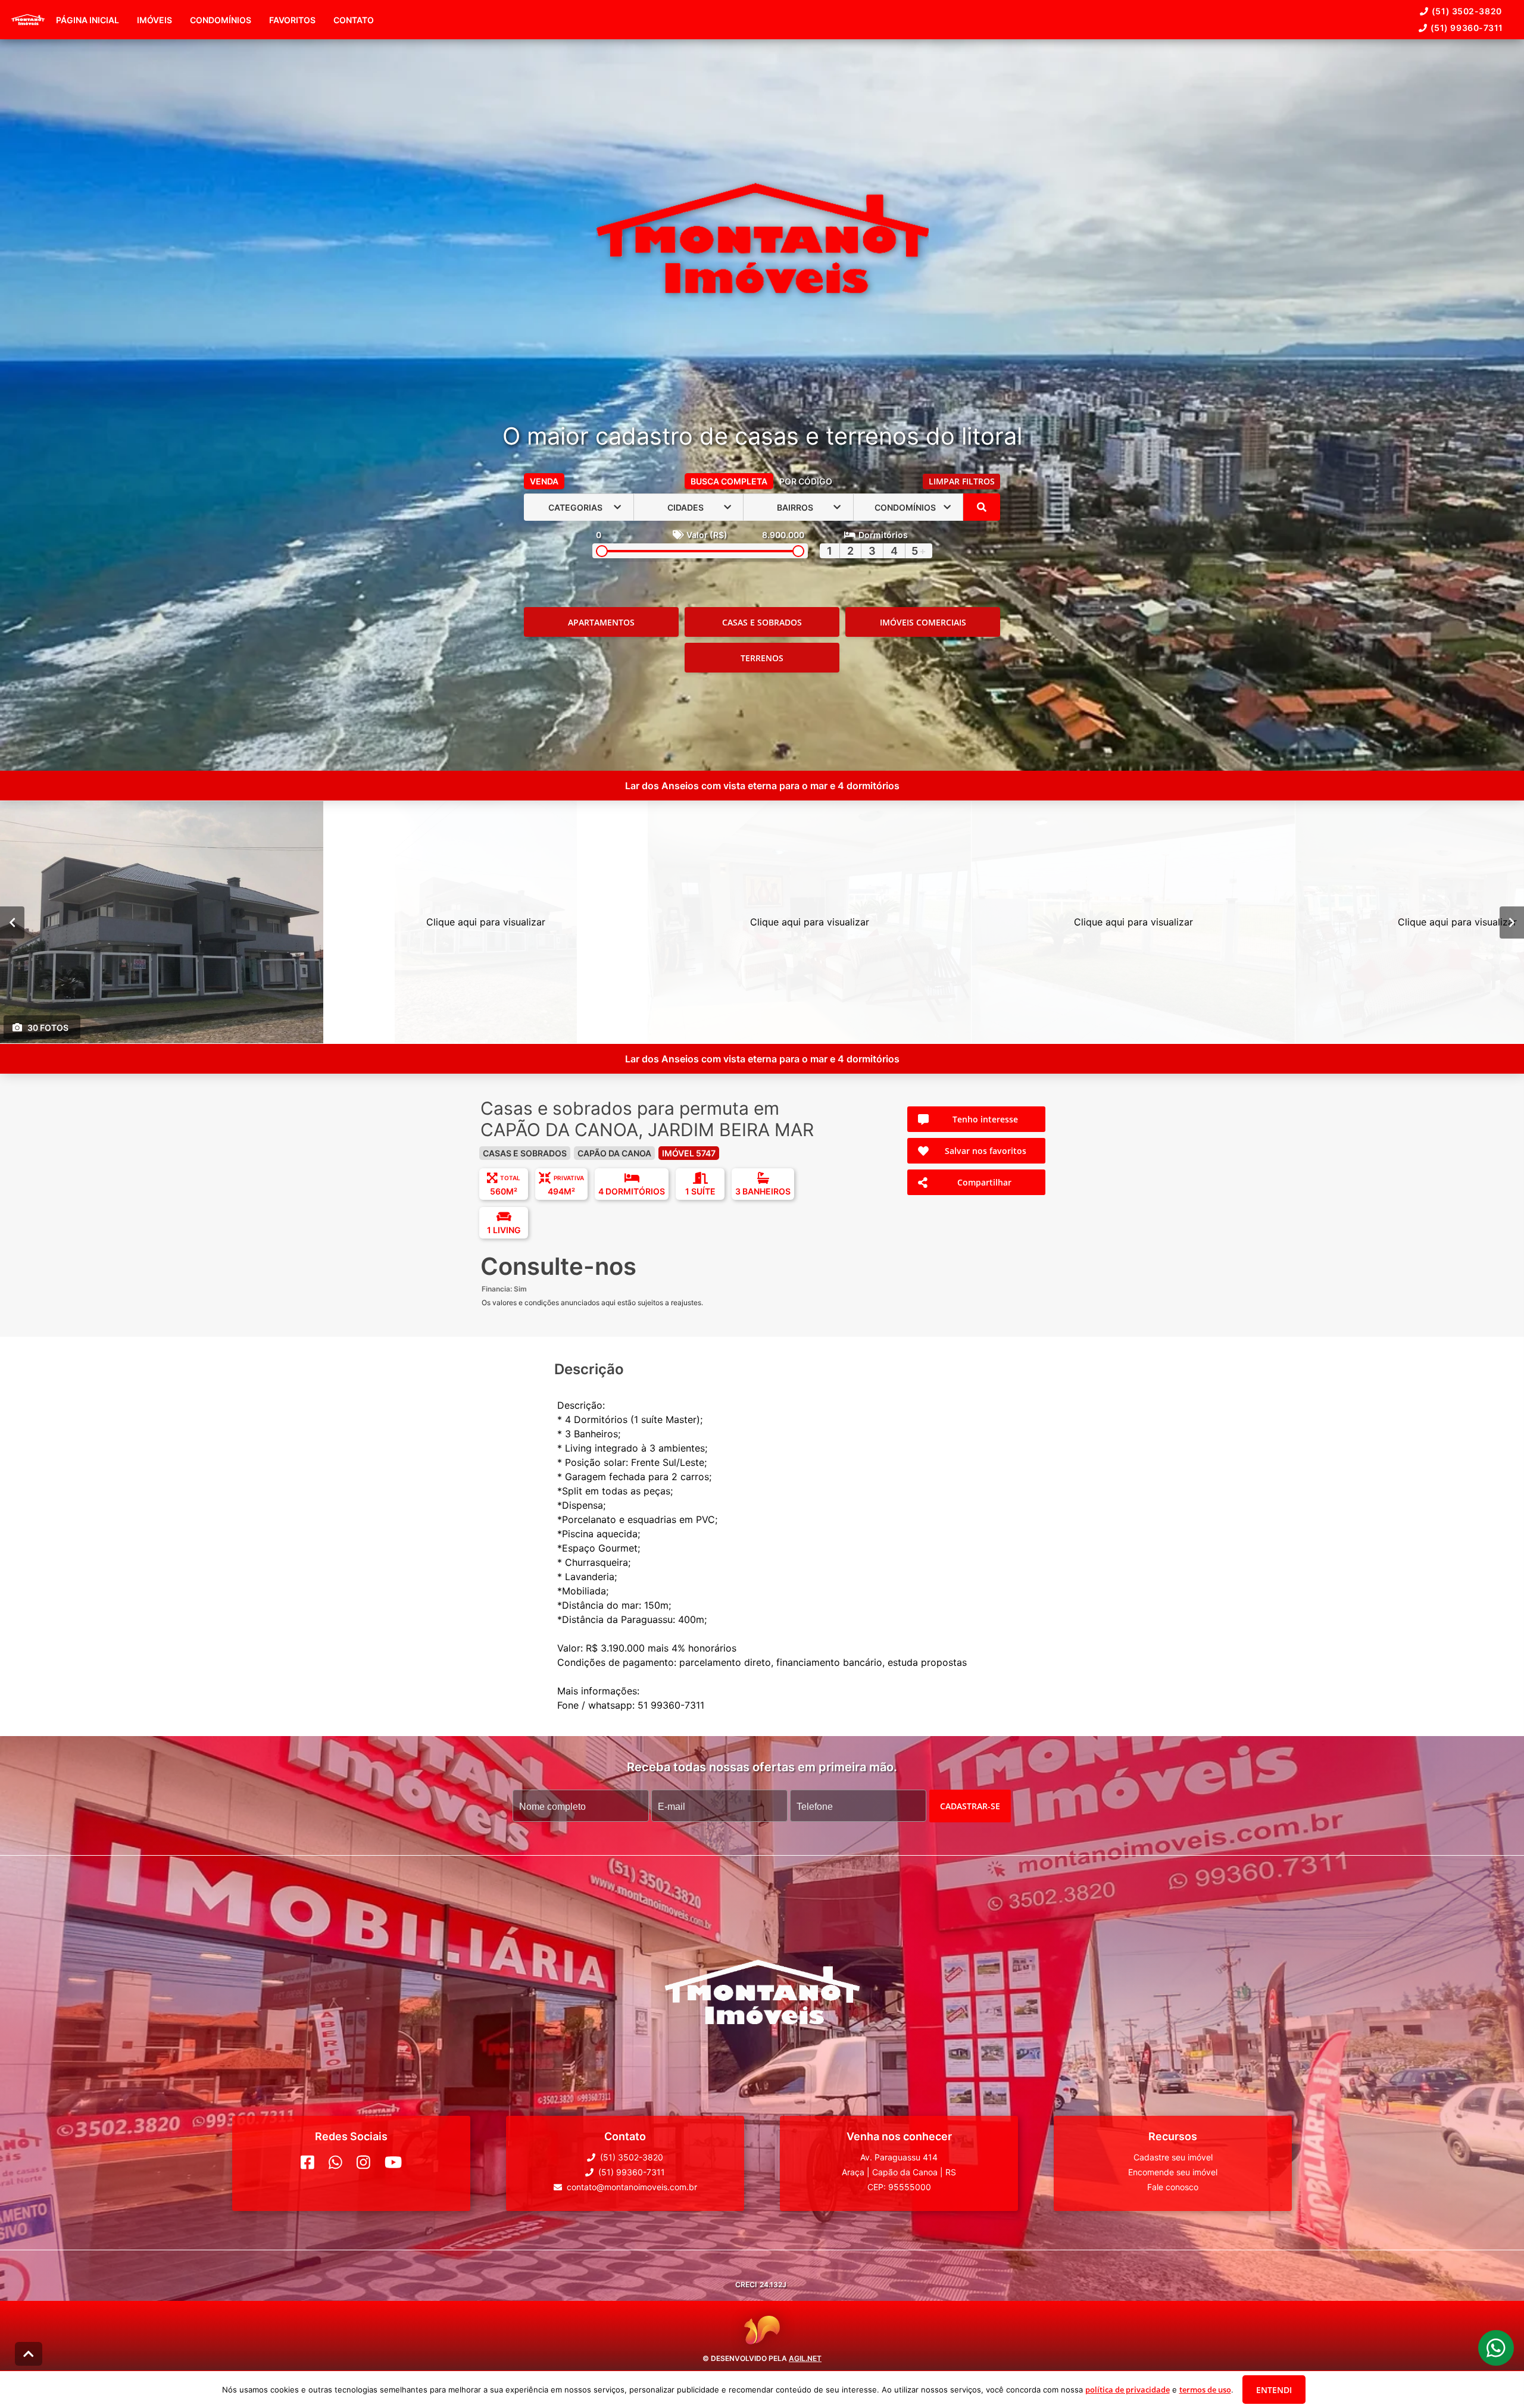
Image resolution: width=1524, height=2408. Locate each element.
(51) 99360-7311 (1467, 28)
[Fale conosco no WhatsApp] (335, 2162)
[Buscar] (982, 507)
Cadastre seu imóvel (1173, 2157)
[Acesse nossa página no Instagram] (363, 2162)
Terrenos (762, 658)
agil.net (805, 2358)
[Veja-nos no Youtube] (393, 2162)
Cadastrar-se (970, 1806)
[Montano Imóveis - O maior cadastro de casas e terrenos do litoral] (762, 240)
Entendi (1274, 2390)
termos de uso (1205, 2390)
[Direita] (1512, 922)
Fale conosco (1173, 2187)
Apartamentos (601, 622)
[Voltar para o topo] (29, 2354)
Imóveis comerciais (923, 622)
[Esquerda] (12, 922)
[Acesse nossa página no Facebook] (307, 2162)
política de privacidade (1128, 2390)
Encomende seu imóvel (1173, 2172)
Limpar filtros (962, 481)
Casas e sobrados (762, 622)
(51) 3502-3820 (1467, 11)
